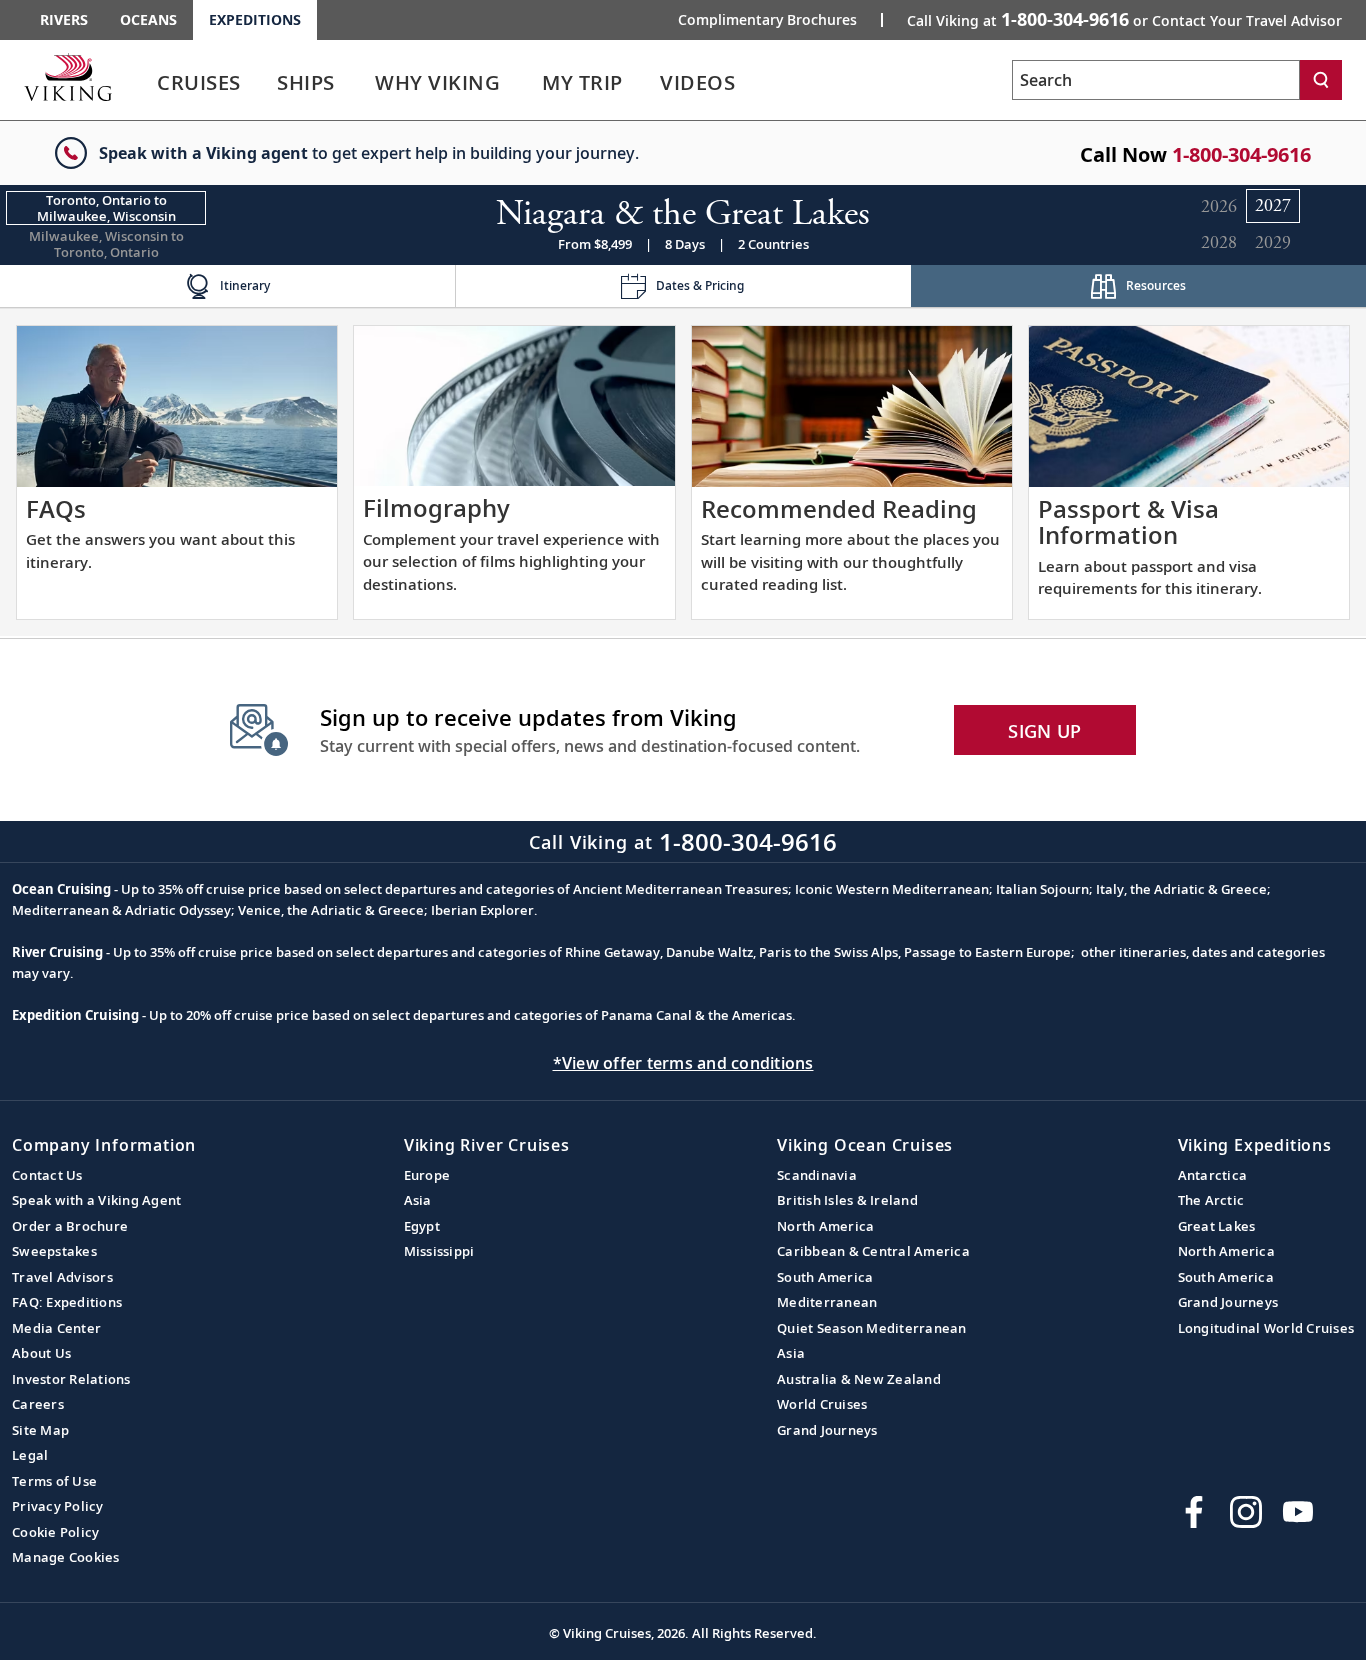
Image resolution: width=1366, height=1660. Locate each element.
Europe (427, 1175)
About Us (41, 1353)
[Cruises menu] (265, 83)
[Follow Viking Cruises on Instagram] (1246, 1512)
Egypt (422, 1226)
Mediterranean (827, 1302)
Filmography (436, 507)
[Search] (1321, 80)
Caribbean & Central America (873, 1251)
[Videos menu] (759, 83)
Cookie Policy (55, 1532)
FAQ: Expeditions (67, 1302)
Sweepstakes (54, 1251)
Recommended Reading (839, 508)
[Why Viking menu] (528, 83)
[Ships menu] (357, 83)
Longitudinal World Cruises (1266, 1328)
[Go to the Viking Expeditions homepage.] (68, 77)
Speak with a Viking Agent (96, 1200)
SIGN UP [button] (1044, 731)
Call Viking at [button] (1124, 19)
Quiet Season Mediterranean (872, 1328)
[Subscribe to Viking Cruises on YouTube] (1298, 1512)
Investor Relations (71, 1379)
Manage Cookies (66, 1557)
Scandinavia (817, 1175)
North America (825, 1226)
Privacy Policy (58, 1506)
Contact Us (47, 1175)
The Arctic (1211, 1200)
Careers (38, 1404)
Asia (418, 1200)
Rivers (64, 19)
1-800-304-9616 (1241, 154)
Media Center (56, 1328)
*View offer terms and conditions (683, 1063)
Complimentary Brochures (767, 20)
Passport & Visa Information (1128, 521)
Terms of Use (54, 1481)
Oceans (148, 19)
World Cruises (822, 1404)
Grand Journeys (827, 1430)
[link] (199, 87)
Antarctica (1213, 1175)
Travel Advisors (62, 1277)
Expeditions (255, 19)
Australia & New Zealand (859, 1379)
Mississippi (439, 1251)
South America (825, 1277)
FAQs (56, 508)
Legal (30, 1455)
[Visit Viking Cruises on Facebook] (1194, 1512)
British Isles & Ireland (847, 1200)
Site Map (40, 1430)
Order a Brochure (70, 1226)
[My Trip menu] (647, 83)
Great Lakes (1217, 1226)
